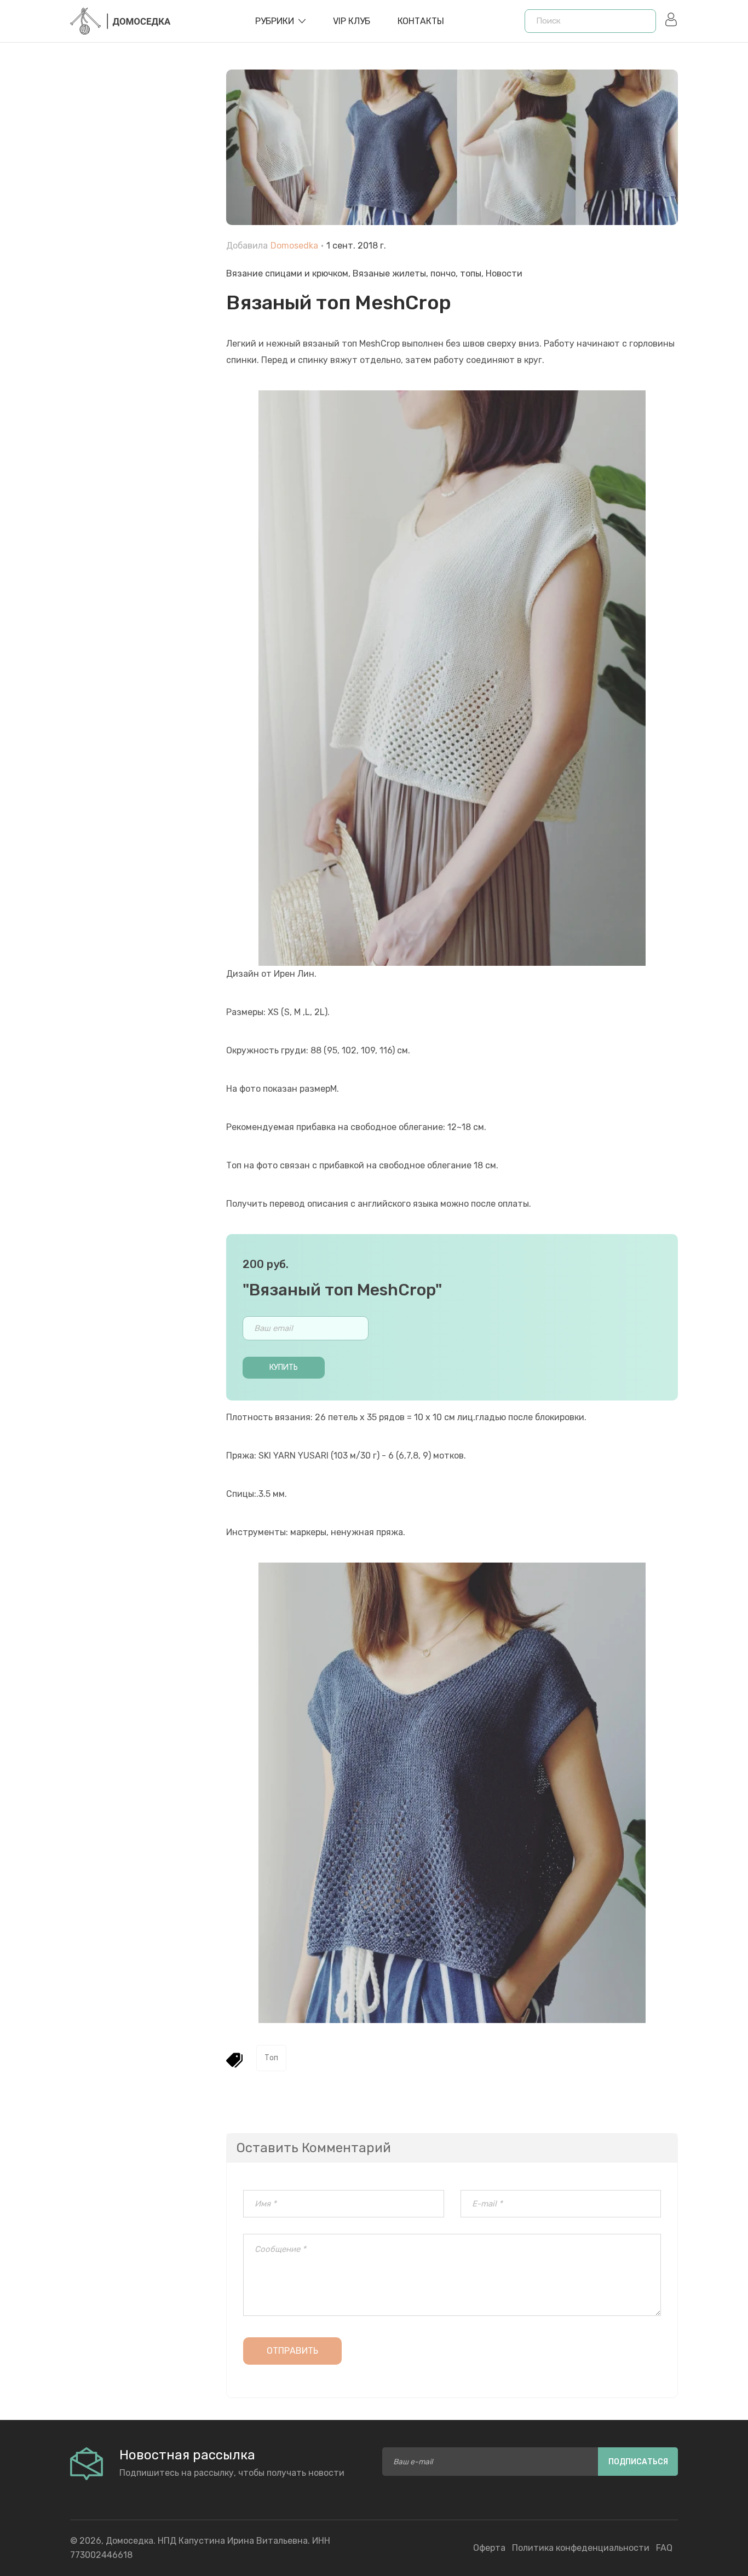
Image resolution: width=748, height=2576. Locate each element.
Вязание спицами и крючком (287, 273)
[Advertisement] (140, 318)
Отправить (292, 2351)
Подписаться (638, 2462)
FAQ (664, 2548)
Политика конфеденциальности (581, 2548)
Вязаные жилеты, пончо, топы (417, 273)
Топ (271, 2058)
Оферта (489, 2548)
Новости (504, 273)
